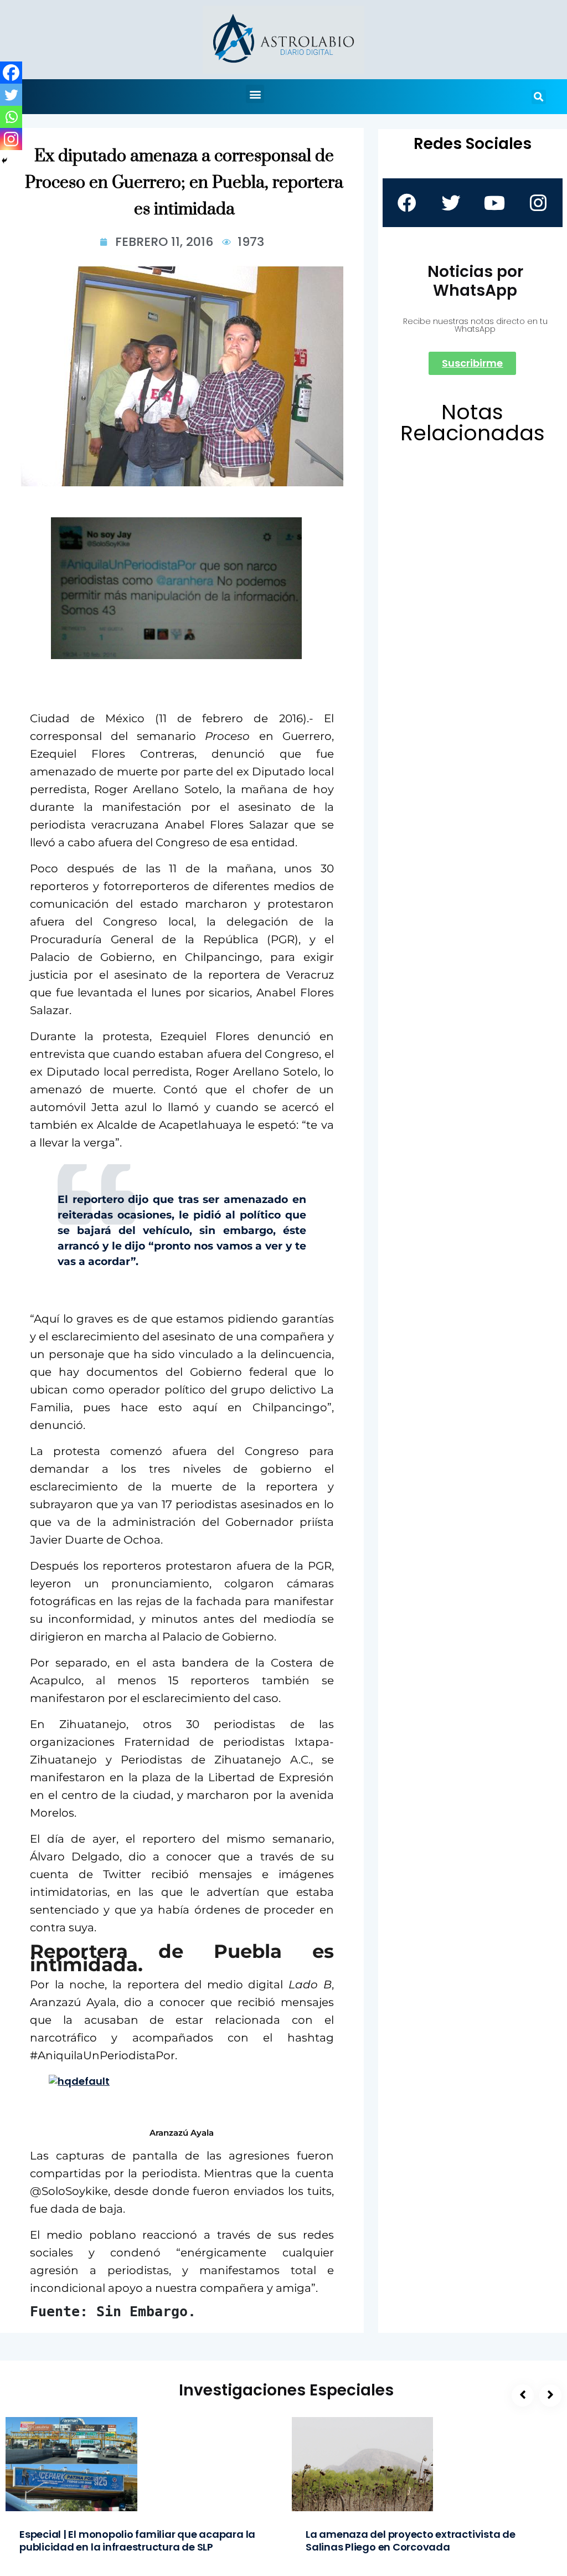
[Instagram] (11, 139)
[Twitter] (11, 95)
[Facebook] (11, 73)
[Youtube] (494, 203)
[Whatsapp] (11, 117)
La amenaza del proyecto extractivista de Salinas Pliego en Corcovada (411, 2541)
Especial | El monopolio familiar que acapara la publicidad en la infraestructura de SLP (137, 2541)
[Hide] (4, 161)
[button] (255, 94)
